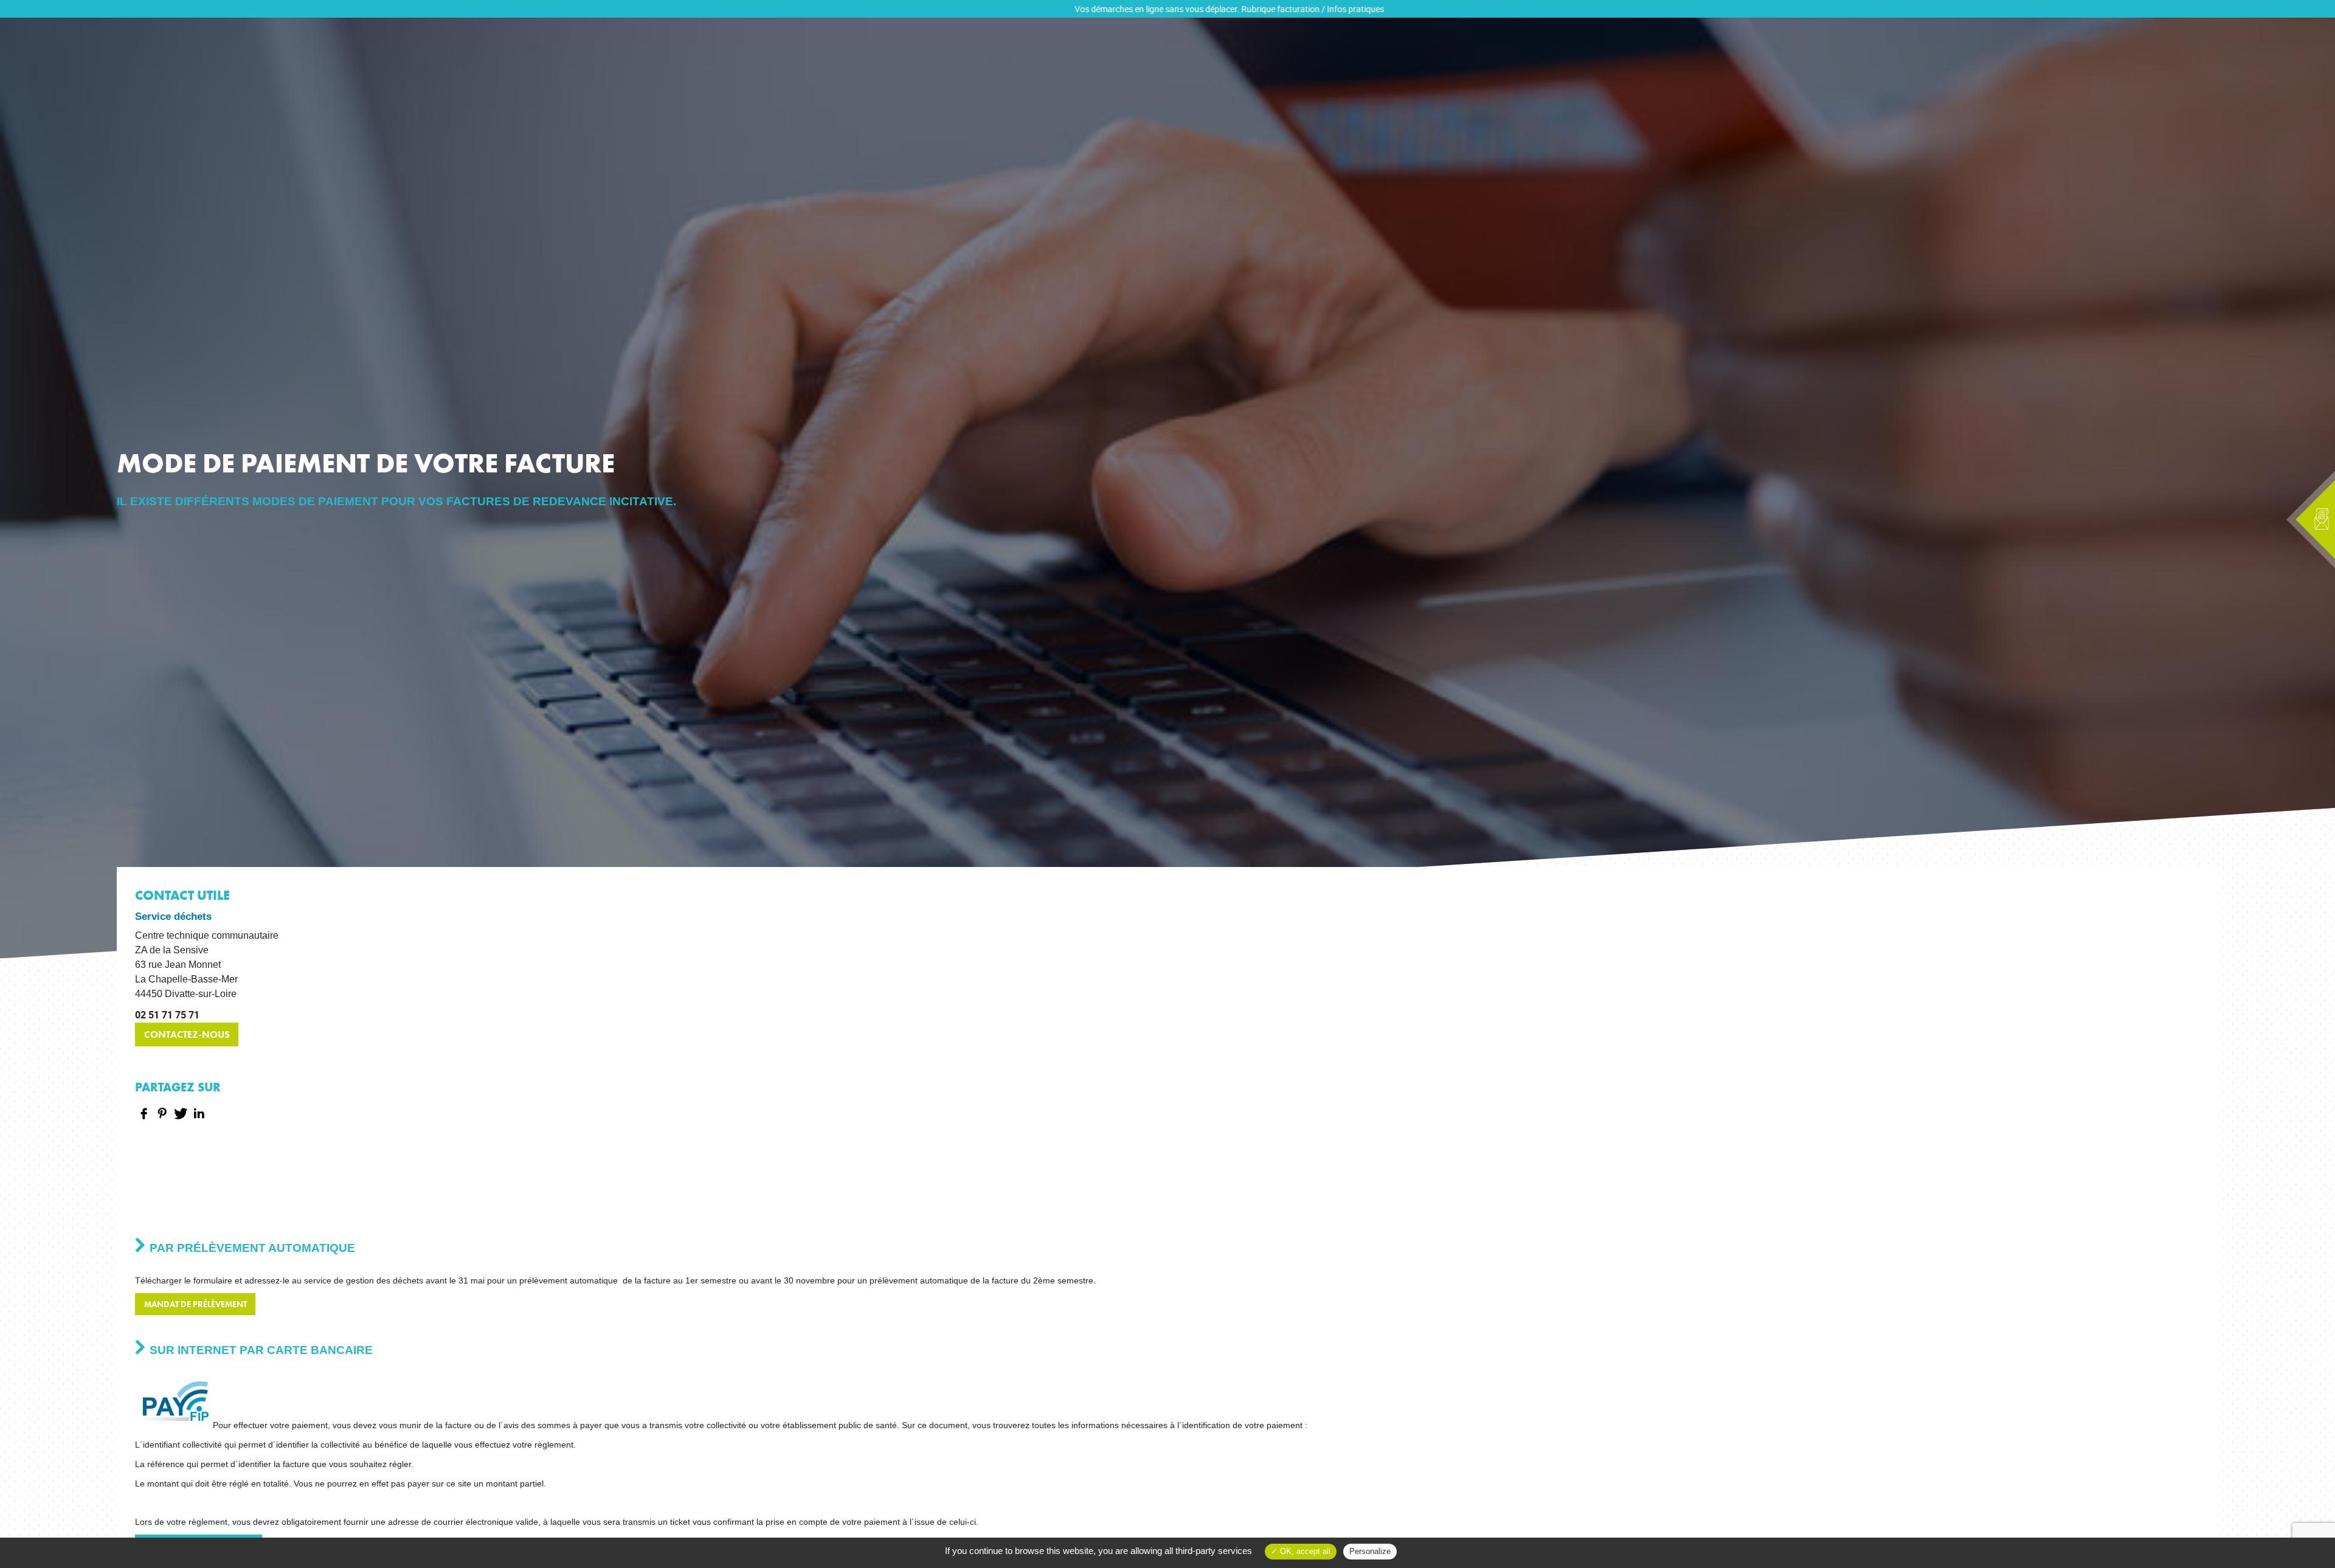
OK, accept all (1304, 1551)
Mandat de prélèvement (195, 1304)
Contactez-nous (187, 1034)
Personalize (1370, 1551)
